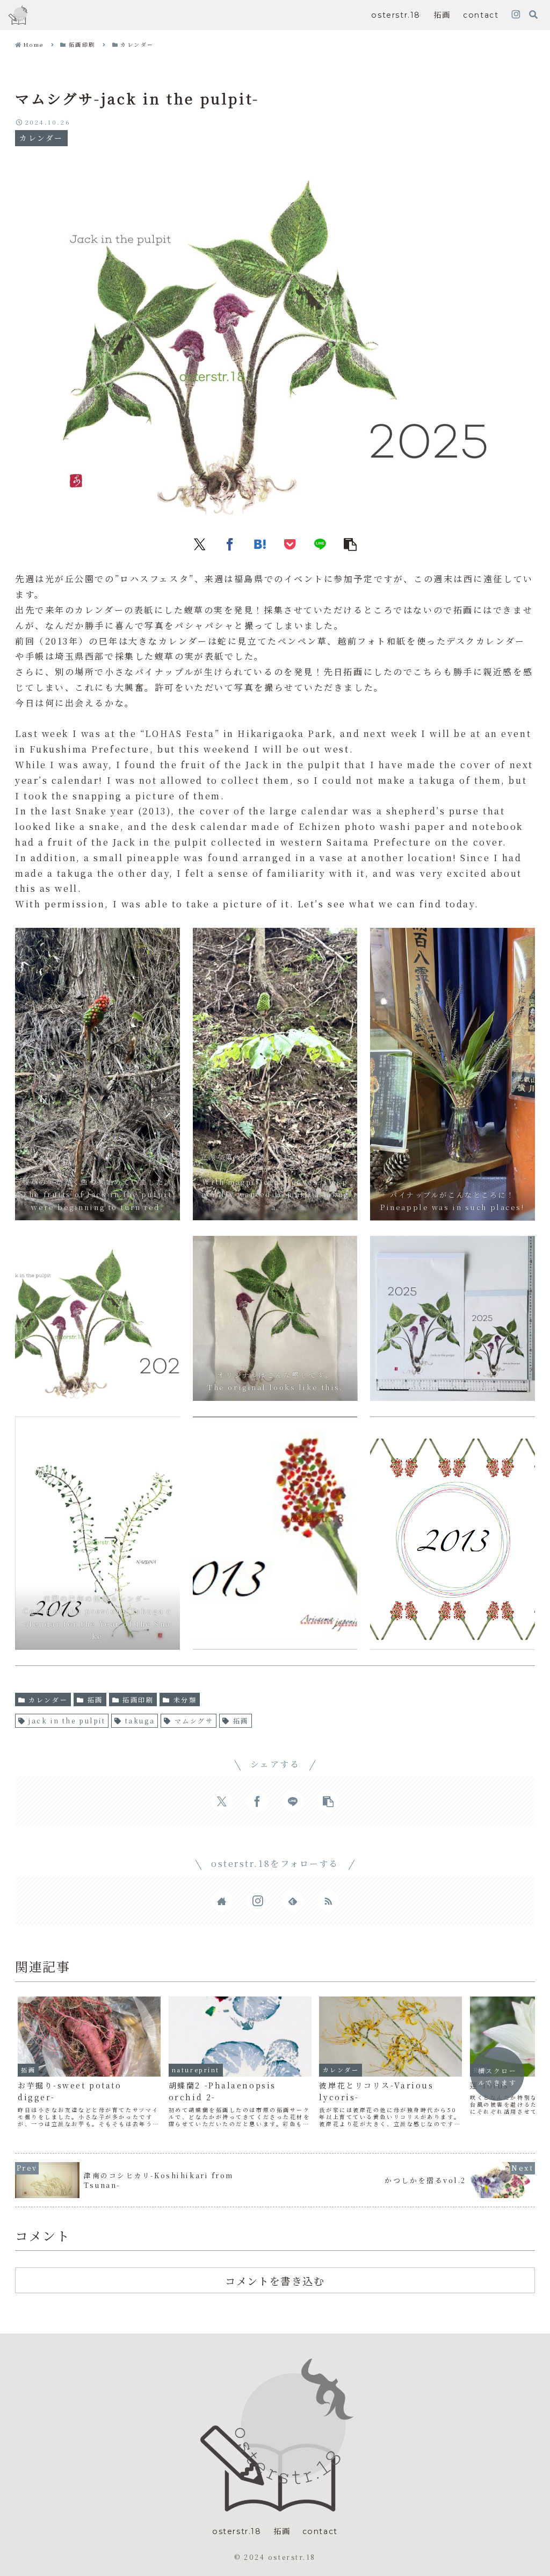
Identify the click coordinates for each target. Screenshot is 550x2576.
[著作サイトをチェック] (222, 1901)
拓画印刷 (138, 1700)
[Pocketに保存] (290, 543)
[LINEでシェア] (320, 543)
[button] (350, 543)
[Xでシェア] (200, 543)
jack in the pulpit (67, 1720)
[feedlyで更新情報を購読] (293, 1901)
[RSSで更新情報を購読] (328, 1901)
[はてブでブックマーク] (260, 543)
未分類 (185, 1700)
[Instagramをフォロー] (516, 15)
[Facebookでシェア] (230, 543)
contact (320, 2531)
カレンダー (48, 1700)
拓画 (95, 1700)
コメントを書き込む (275, 2281)
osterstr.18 (237, 2531)
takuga (140, 1720)
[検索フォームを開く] (533, 15)
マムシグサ (194, 1720)
